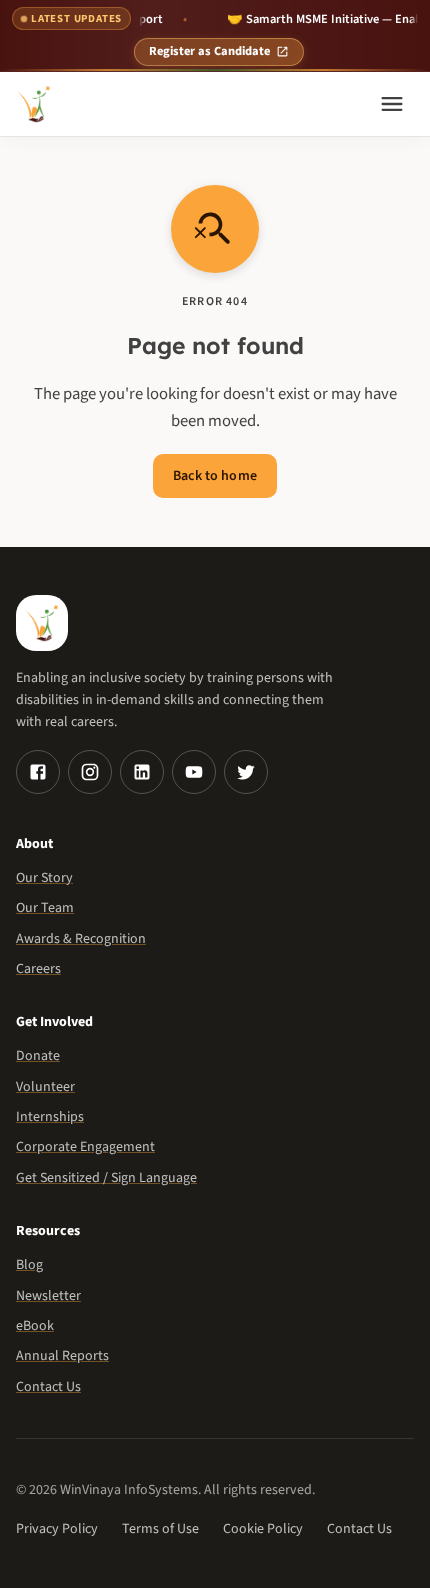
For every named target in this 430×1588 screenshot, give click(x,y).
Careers (38, 969)
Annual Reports (62, 1356)
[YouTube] (194, 772)
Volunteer (45, 1087)
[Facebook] (38, 772)
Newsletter (48, 1296)
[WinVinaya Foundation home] (34, 104)
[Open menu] (392, 104)
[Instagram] (90, 772)
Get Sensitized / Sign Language (106, 1178)
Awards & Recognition (81, 939)
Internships (50, 1117)
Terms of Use (160, 1529)
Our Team (45, 908)
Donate (38, 1056)
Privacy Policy (57, 1529)
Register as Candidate (209, 51)
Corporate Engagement (85, 1147)
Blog (29, 1265)
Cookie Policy (263, 1529)
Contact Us (48, 1387)
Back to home (215, 476)
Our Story (44, 878)
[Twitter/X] (246, 772)
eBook (35, 1326)
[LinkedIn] (142, 772)
